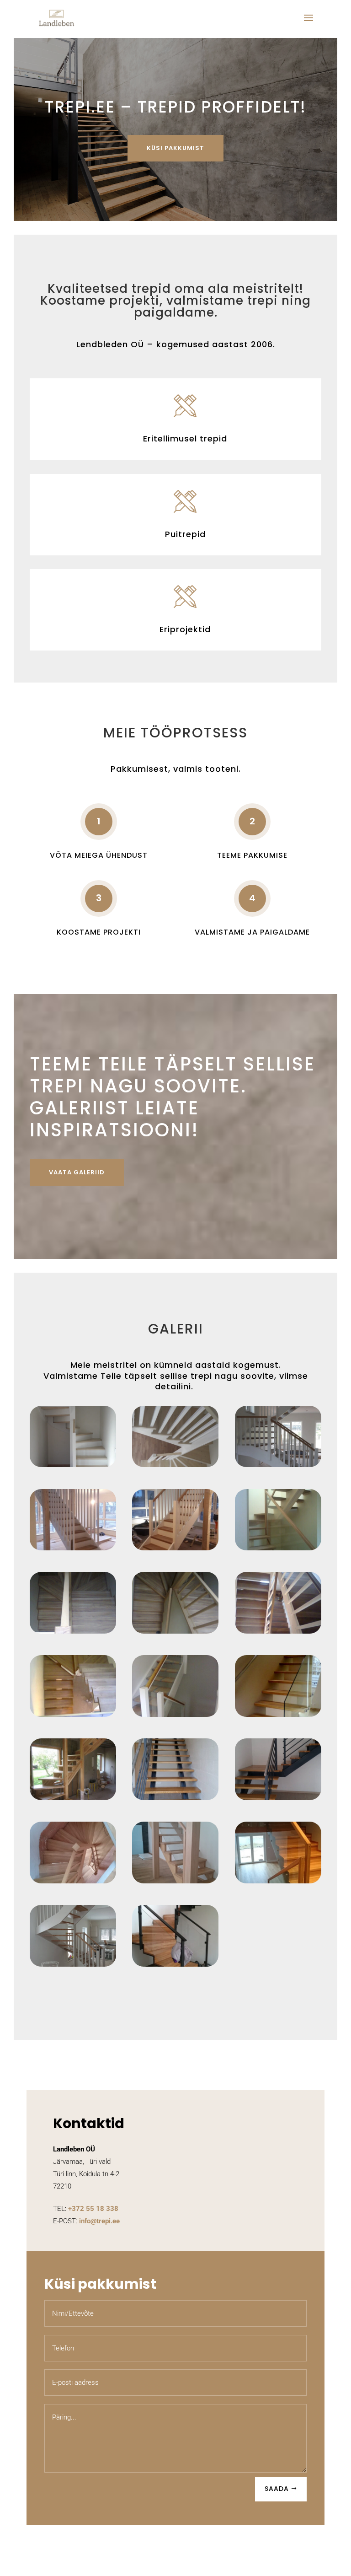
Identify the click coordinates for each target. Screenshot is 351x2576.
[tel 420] (175, 1881)
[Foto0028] (278, 1548)
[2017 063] (175, 1465)
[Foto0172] (175, 1631)
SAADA (277, 2489)
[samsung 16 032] (278, 1798)
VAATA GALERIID (77, 1172)
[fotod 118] (278, 1714)
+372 (93, 2209)
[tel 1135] (278, 1881)
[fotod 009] (278, 1631)
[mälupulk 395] (73, 1798)
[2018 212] (175, 1548)
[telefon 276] (175, 1964)
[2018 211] (73, 1548)
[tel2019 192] (73, 1964)
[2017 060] (73, 1465)
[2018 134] (278, 1465)
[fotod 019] (73, 1714)
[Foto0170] (73, 1631)
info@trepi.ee (99, 2221)
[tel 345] (73, 1881)
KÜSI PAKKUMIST (175, 148)
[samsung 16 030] (175, 1798)
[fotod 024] (175, 1714)
